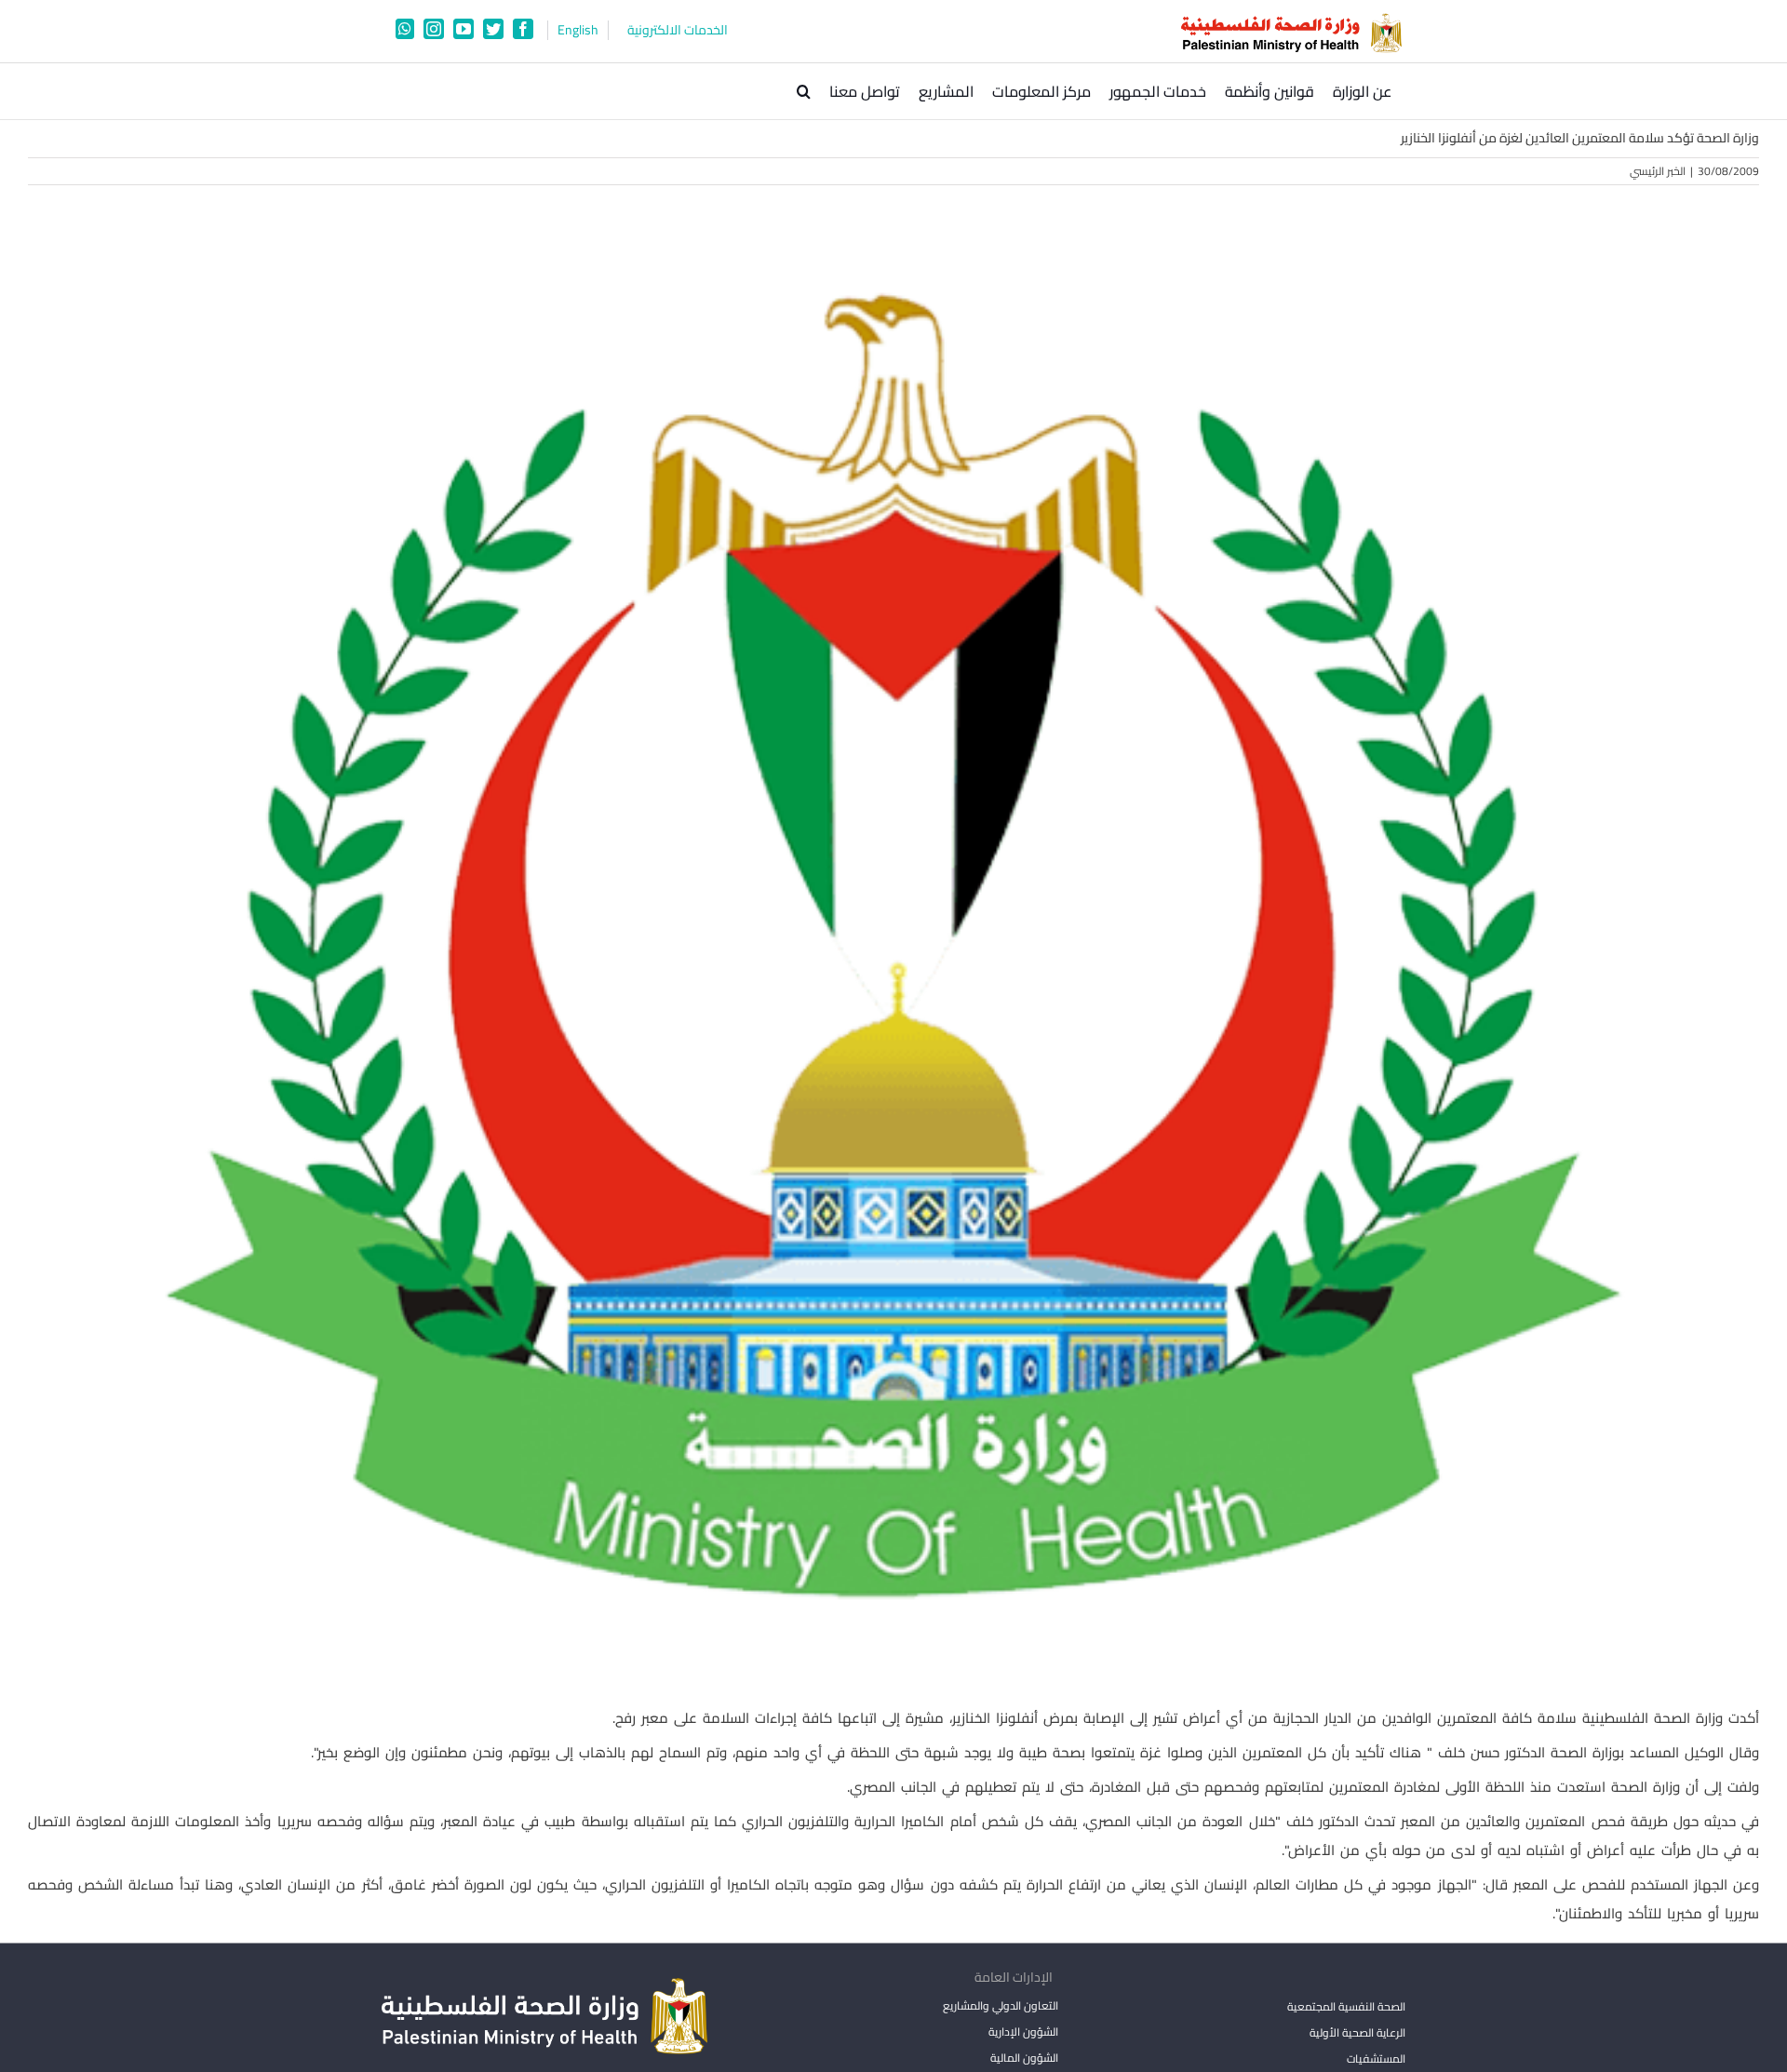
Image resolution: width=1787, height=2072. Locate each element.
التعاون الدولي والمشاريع (1000, 2005)
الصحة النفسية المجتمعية (1346, 2008)
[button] (804, 91)
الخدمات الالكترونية (678, 30)
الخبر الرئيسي (1658, 171)
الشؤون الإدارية (1023, 2032)
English (578, 30)
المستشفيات (1376, 2059)
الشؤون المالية (1024, 2058)
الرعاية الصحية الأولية (1357, 2032)
